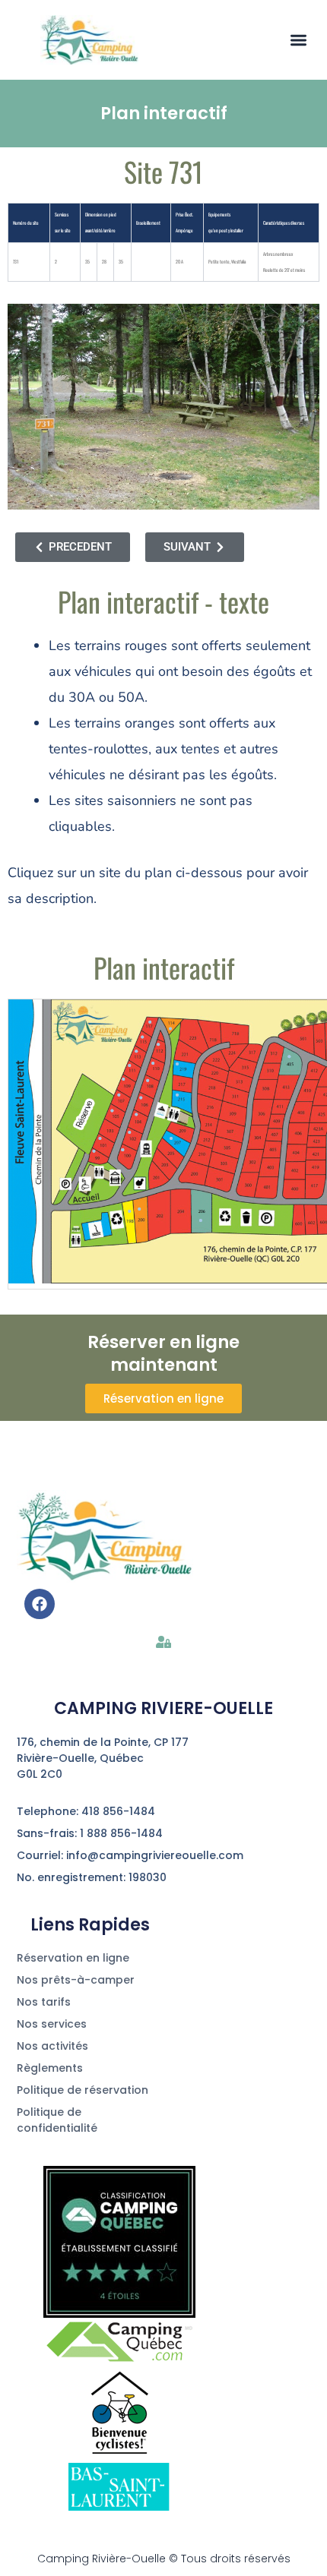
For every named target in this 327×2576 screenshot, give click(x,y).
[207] (171, 1138)
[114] (170, 1029)
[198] (129, 1211)
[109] (124, 1079)
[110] (153, 1063)
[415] (289, 1057)
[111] (129, 1065)
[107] (119, 1095)
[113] (136, 1051)
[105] (112, 1110)
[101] (100, 1138)
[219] (177, 1064)
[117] (150, 1022)
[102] (129, 1133)
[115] (142, 1037)
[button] (299, 40)
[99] (94, 1151)
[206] (201, 1220)
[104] (136, 1115)
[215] (177, 1095)
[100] (123, 1150)
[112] (158, 1045)
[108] (148, 1081)
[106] (141, 1098)
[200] (139, 1209)
